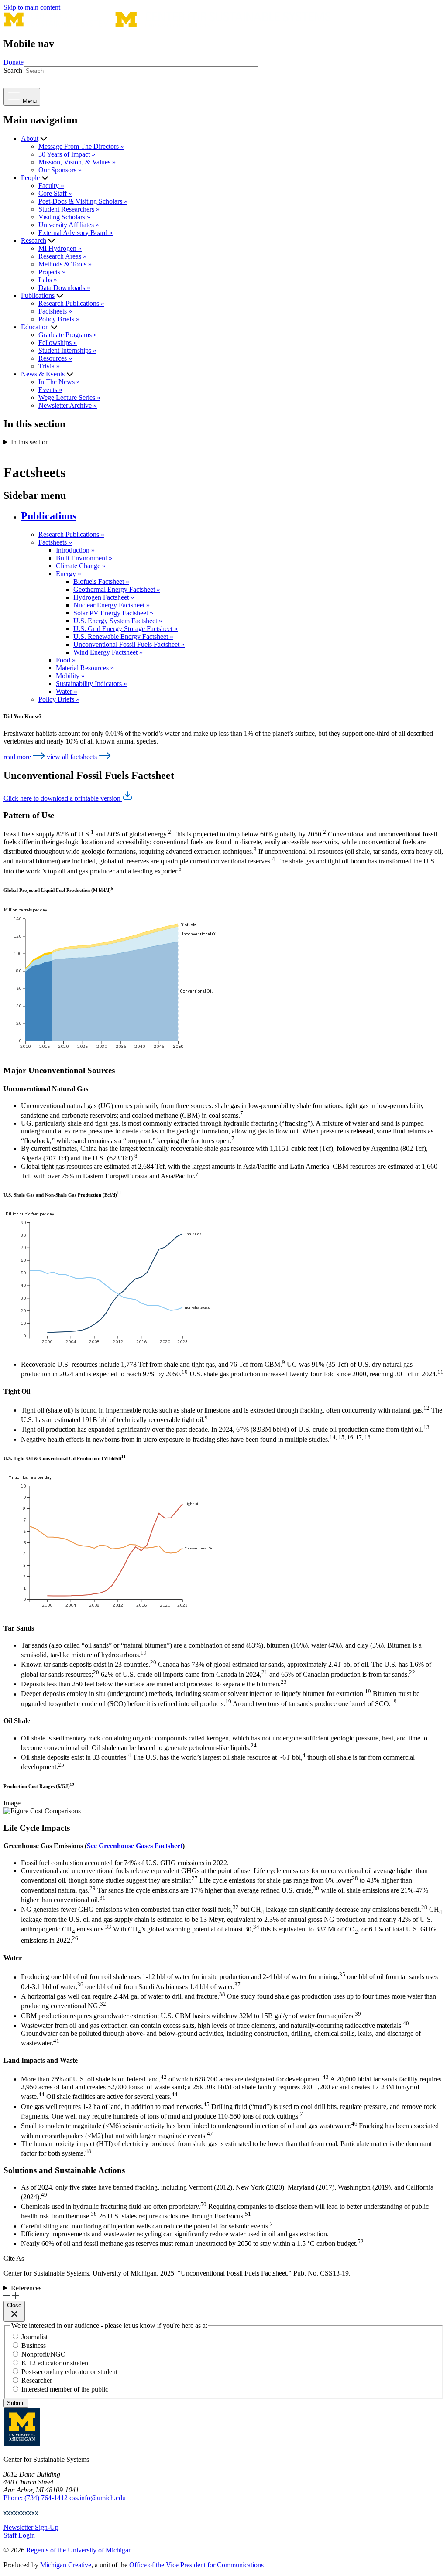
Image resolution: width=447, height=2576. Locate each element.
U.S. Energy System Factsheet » (118, 621)
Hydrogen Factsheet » (104, 597)
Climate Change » (81, 566)
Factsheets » (55, 311)
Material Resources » (85, 668)
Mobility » (70, 676)
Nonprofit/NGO (44, 2354)
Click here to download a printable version (63, 798)
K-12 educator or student (56, 2363)
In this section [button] (30, 442)
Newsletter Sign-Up (31, 2527)
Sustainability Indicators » (91, 684)
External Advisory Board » (76, 233)
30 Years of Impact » (67, 154)
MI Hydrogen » (60, 248)
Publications (38, 295)
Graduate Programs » (68, 335)
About (30, 138)
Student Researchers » (69, 209)
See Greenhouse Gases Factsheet (135, 1846)
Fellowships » (58, 343)
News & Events (43, 374)
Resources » (55, 358)
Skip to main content (32, 7)
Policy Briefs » (59, 319)
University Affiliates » (69, 225)
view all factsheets (73, 757)
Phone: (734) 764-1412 (36, 2498)
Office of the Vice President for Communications (196, 2565)
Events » (50, 390)
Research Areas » (62, 256)
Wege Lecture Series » (69, 397)
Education (35, 327)
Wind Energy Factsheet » (108, 652)
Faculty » (51, 186)
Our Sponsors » (60, 170)
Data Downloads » (64, 288)
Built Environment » (84, 558)
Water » (67, 691)
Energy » (69, 574)
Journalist (34, 2337)
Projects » (52, 272)
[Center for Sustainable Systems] (167, 25)
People (30, 178)
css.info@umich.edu (98, 2498)
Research (34, 241)
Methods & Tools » (65, 264)
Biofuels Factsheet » (101, 582)
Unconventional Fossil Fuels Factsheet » (129, 644)
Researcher (37, 2380)
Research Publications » (71, 303)
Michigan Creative (66, 2565)
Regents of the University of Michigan (79, 2550)
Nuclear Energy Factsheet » (112, 605)
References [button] (26, 2288)
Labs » (48, 280)
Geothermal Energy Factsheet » (117, 589)
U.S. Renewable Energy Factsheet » (123, 636)
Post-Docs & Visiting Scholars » (83, 201)
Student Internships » (67, 350)
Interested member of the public (65, 2389)
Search (13, 70)
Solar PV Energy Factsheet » (113, 613)
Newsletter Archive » (68, 405)
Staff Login (19, 2535)
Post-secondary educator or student (69, 2372)
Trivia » (49, 366)
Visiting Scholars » (64, 217)
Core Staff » (55, 193)
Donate (14, 62)
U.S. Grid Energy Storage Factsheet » (126, 629)
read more (18, 757)
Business (34, 2346)
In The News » (59, 382)
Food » (66, 660)
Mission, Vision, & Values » (77, 162)
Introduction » (75, 550)
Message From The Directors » (81, 146)
